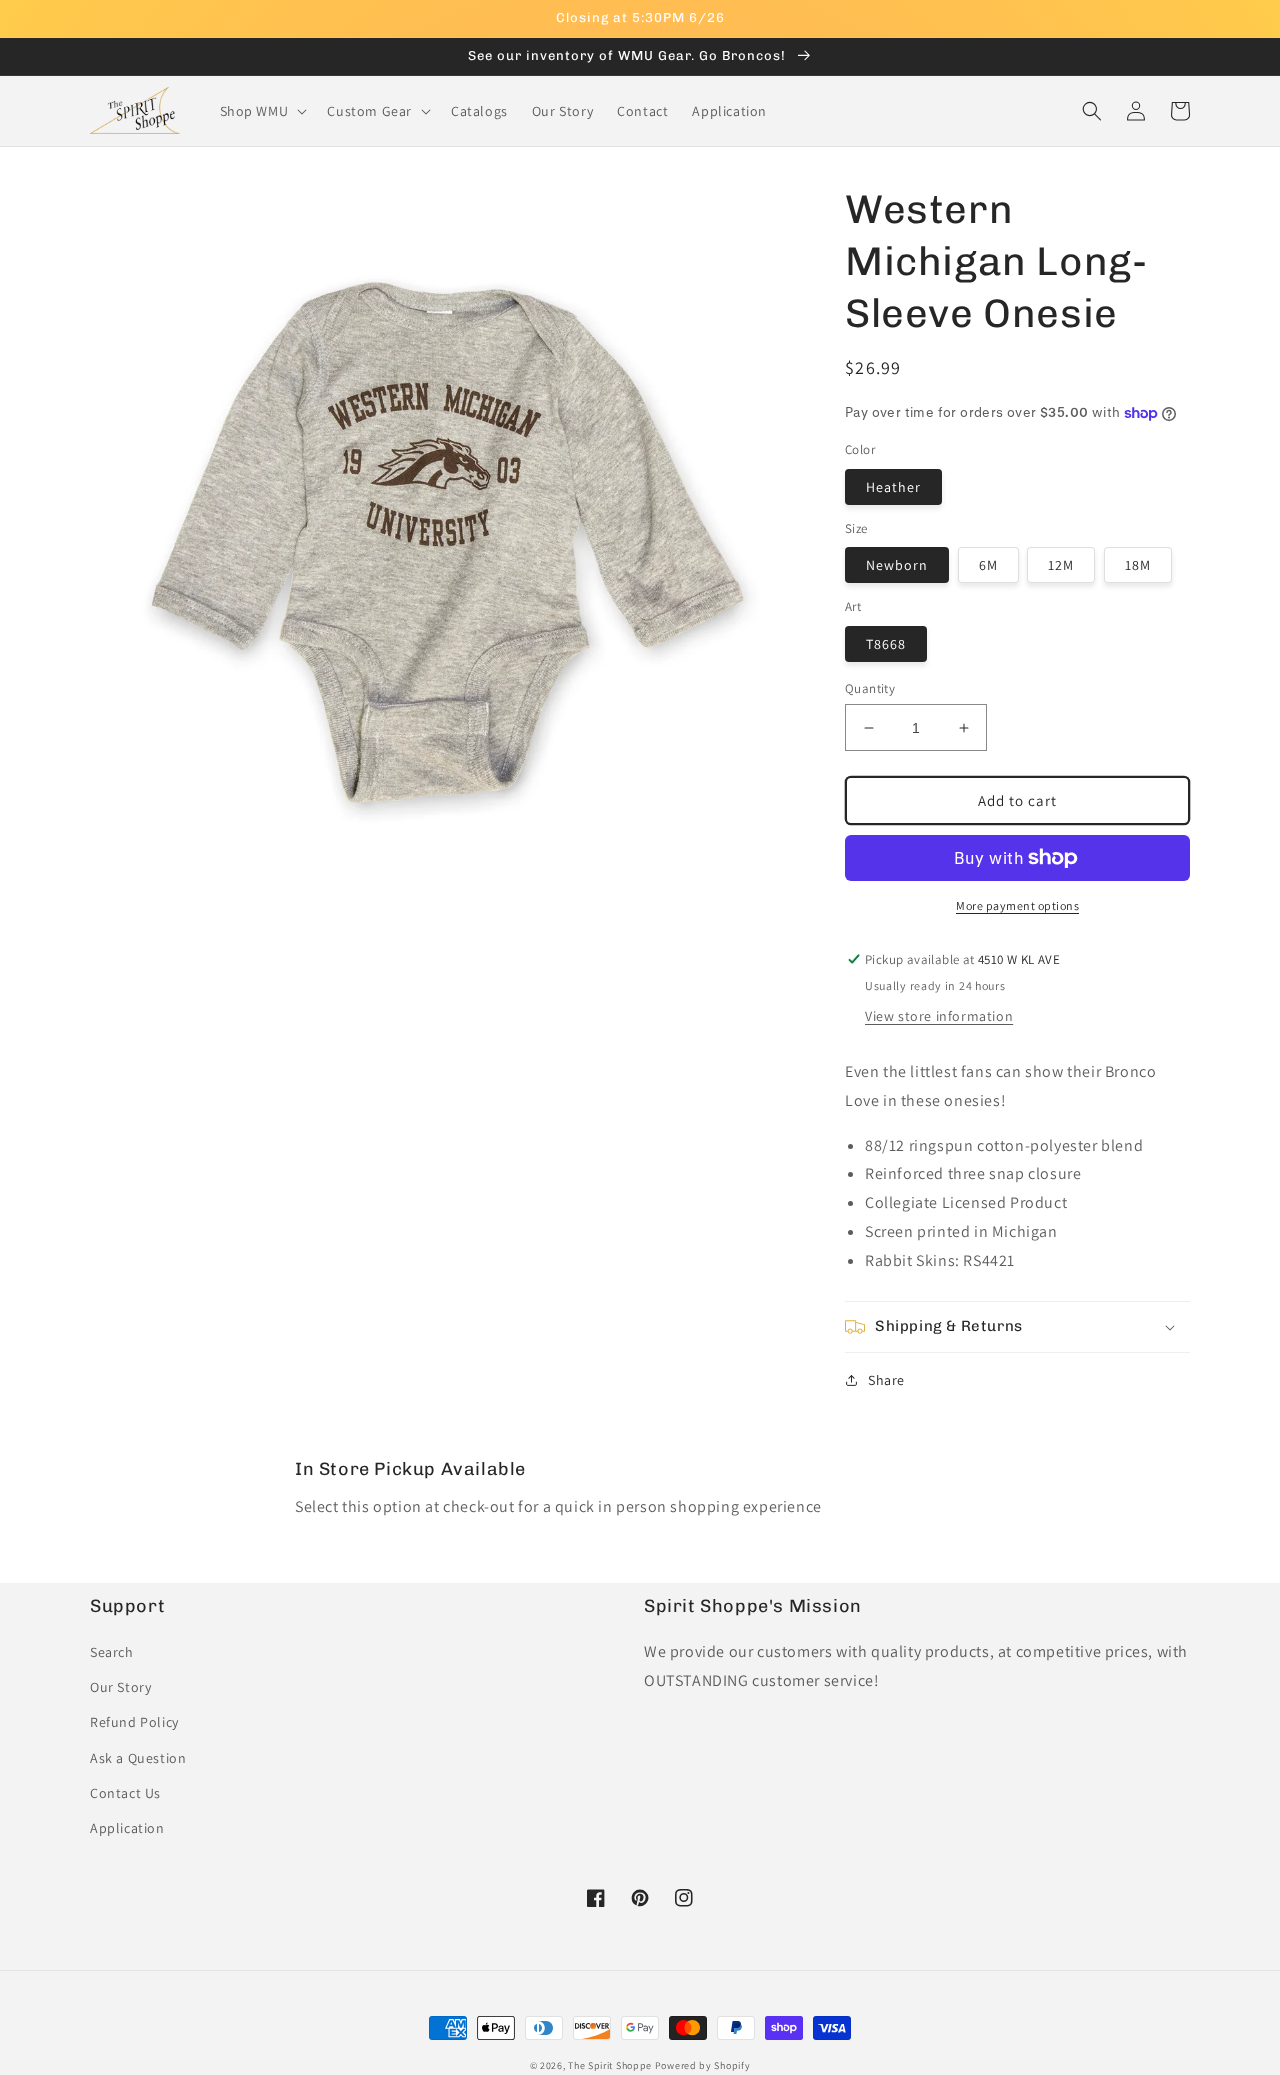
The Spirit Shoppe (610, 2065)
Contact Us (125, 1793)
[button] (262, 111)
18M (1138, 565)
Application (127, 1828)
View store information (939, 1016)
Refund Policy (134, 1722)
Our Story (120, 1687)
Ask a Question (138, 1758)
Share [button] (886, 1380)
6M (988, 565)
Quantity (870, 688)
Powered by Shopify (703, 2065)
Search (112, 1652)
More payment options (1017, 905)
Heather (893, 487)
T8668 (886, 644)
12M (1061, 565)
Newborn (897, 565)
